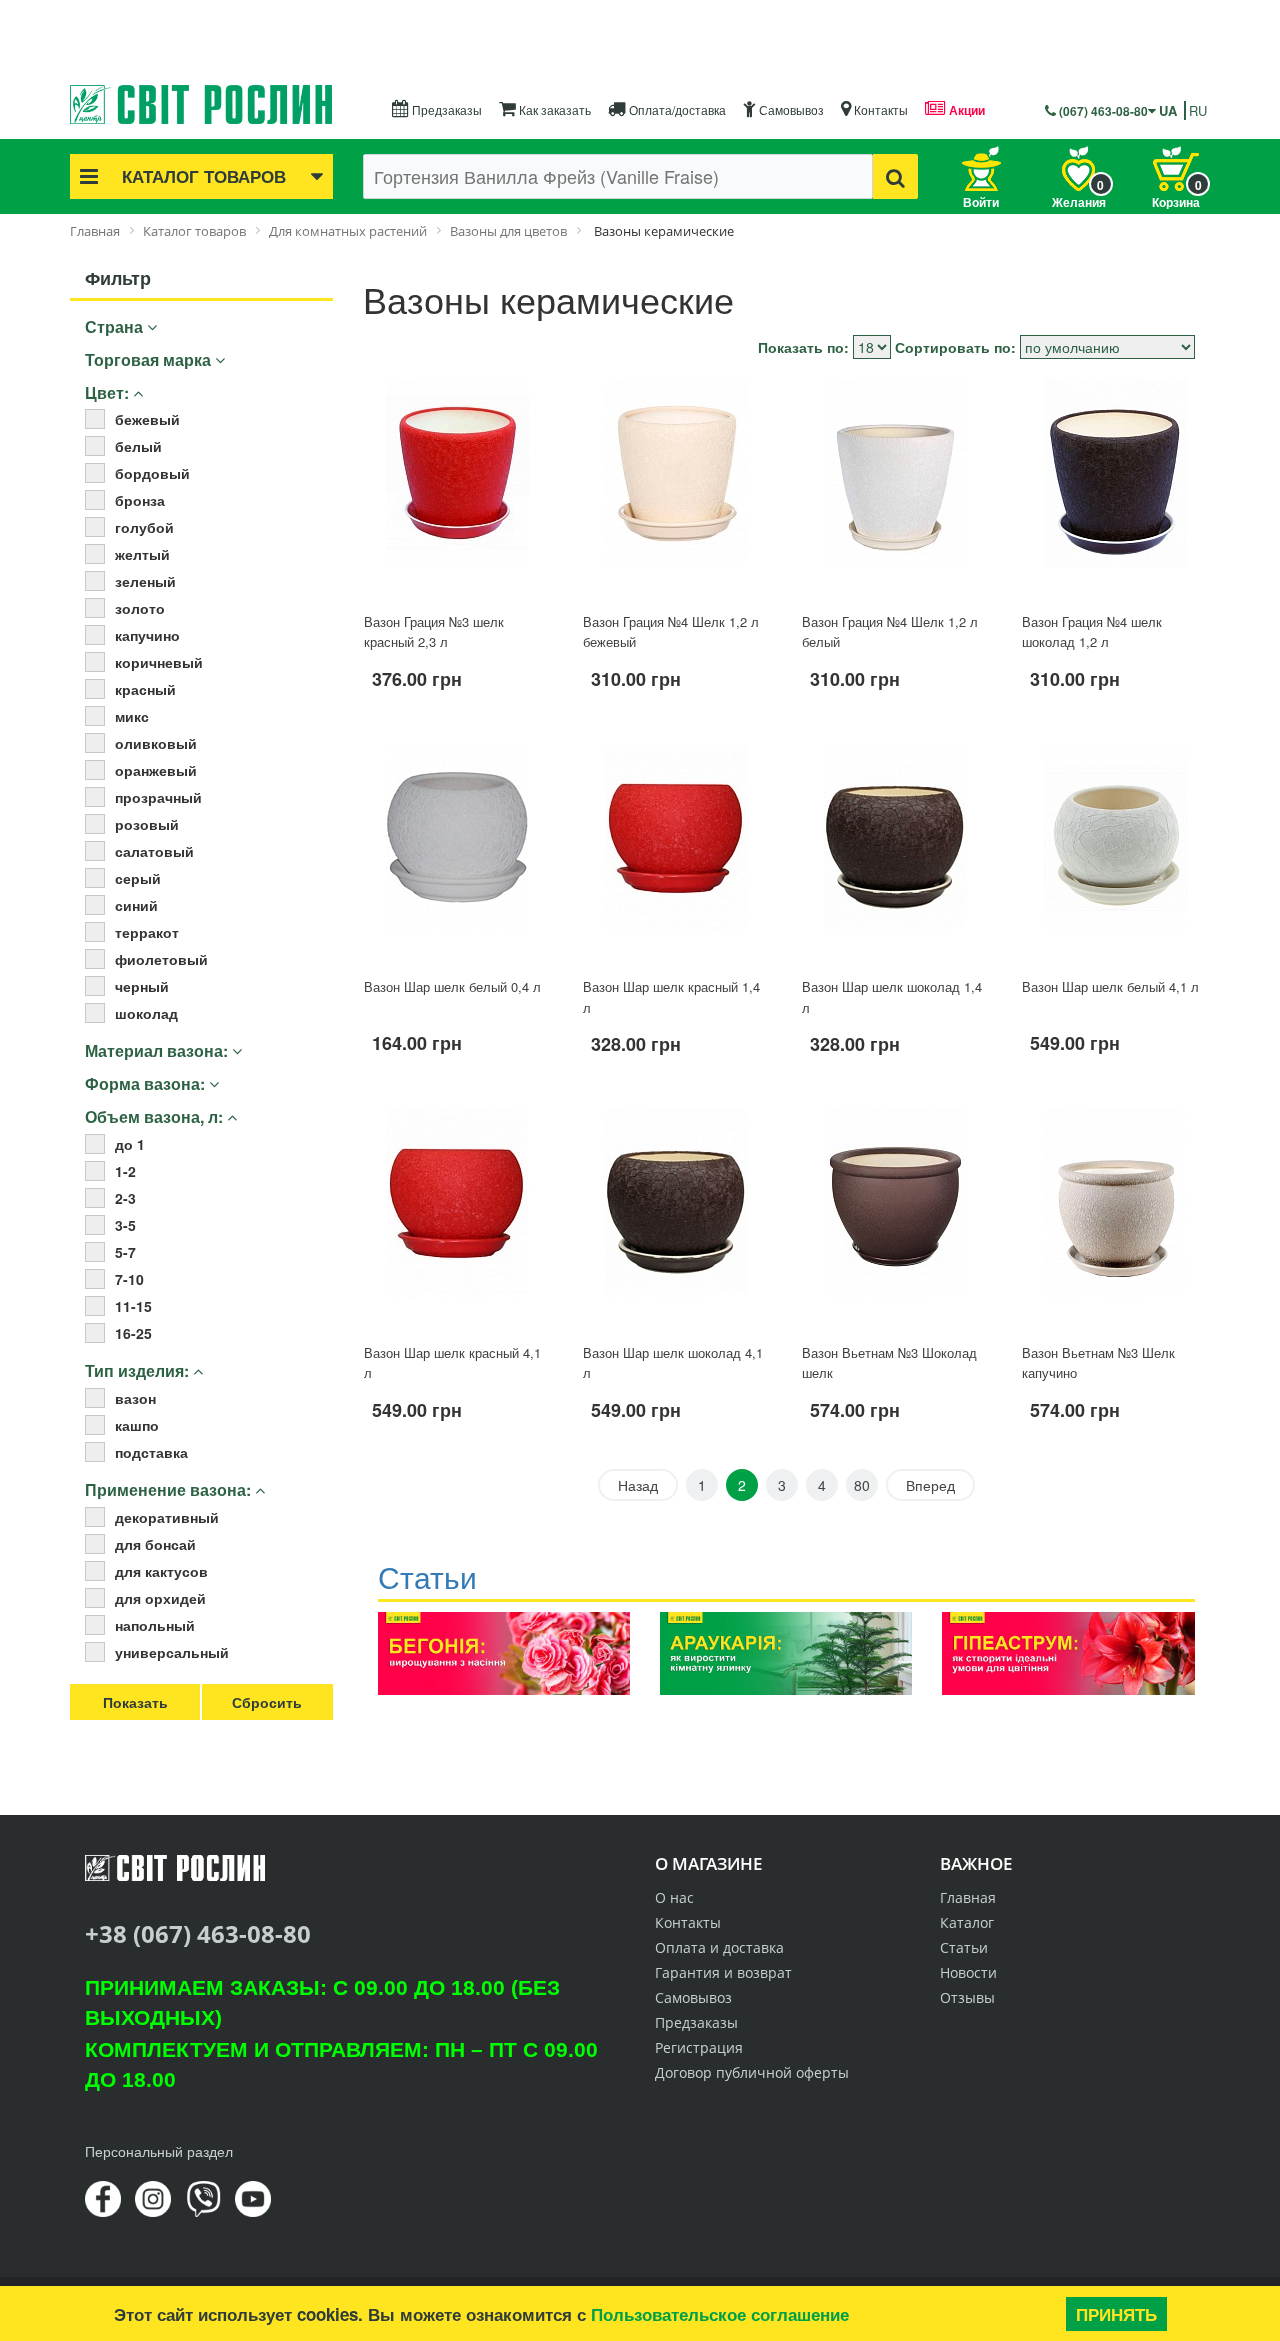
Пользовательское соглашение (720, 2314)
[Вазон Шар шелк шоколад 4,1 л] (676, 1217)
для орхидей (160, 1598)
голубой (144, 527)
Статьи (964, 1947)
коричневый (159, 662)
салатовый (154, 851)
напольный (155, 1625)
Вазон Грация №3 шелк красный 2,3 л (434, 632)
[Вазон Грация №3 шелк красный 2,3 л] (457, 486)
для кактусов (161, 1571)
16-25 (133, 1333)
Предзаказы (445, 109)
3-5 (125, 1225)
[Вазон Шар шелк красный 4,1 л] (457, 1217)
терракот (147, 932)
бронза (140, 500)
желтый (142, 554)
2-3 (125, 1198)
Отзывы (967, 1997)
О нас (674, 1897)
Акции (965, 110)
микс (132, 716)
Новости (968, 1972)
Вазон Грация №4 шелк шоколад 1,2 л (1092, 632)
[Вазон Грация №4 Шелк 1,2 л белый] (895, 486)
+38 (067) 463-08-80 (198, 1933)
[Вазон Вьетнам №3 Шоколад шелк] (895, 1217)
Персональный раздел (159, 2151)
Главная (968, 1897)
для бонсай (155, 1544)
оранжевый (156, 770)
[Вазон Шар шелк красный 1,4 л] (676, 852)
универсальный (172, 1652)
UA (1168, 110)
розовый (147, 824)
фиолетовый (161, 959)
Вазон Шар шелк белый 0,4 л (452, 986)
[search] (895, 176)
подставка (151, 1452)
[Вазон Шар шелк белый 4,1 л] (1115, 852)
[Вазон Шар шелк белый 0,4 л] (457, 852)
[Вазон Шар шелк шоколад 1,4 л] (895, 852)
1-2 (125, 1171)
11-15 (133, 1306)
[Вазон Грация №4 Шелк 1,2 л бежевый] (676, 486)
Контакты (879, 109)
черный (142, 986)
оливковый (156, 743)
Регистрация (699, 2047)
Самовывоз (790, 109)
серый (138, 878)
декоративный (167, 1517)
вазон (135, 1398)
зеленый (145, 581)
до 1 (130, 1144)
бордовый (152, 473)
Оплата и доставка (719, 1947)
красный (145, 689)
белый (138, 446)
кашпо (137, 1425)
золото (140, 608)
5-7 (125, 1252)
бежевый (147, 419)
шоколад (146, 1013)
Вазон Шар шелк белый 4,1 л (1110, 986)
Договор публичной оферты (752, 2072)
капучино (147, 635)
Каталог (967, 1922)
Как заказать (553, 109)
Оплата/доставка (676, 109)
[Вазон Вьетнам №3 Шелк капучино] (1115, 1217)
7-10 (129, 1279)
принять (1116, 2314)
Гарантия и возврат (723, 1972)
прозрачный (158, 797)
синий (136, 905)
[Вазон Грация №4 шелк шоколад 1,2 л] (1115, 486)
